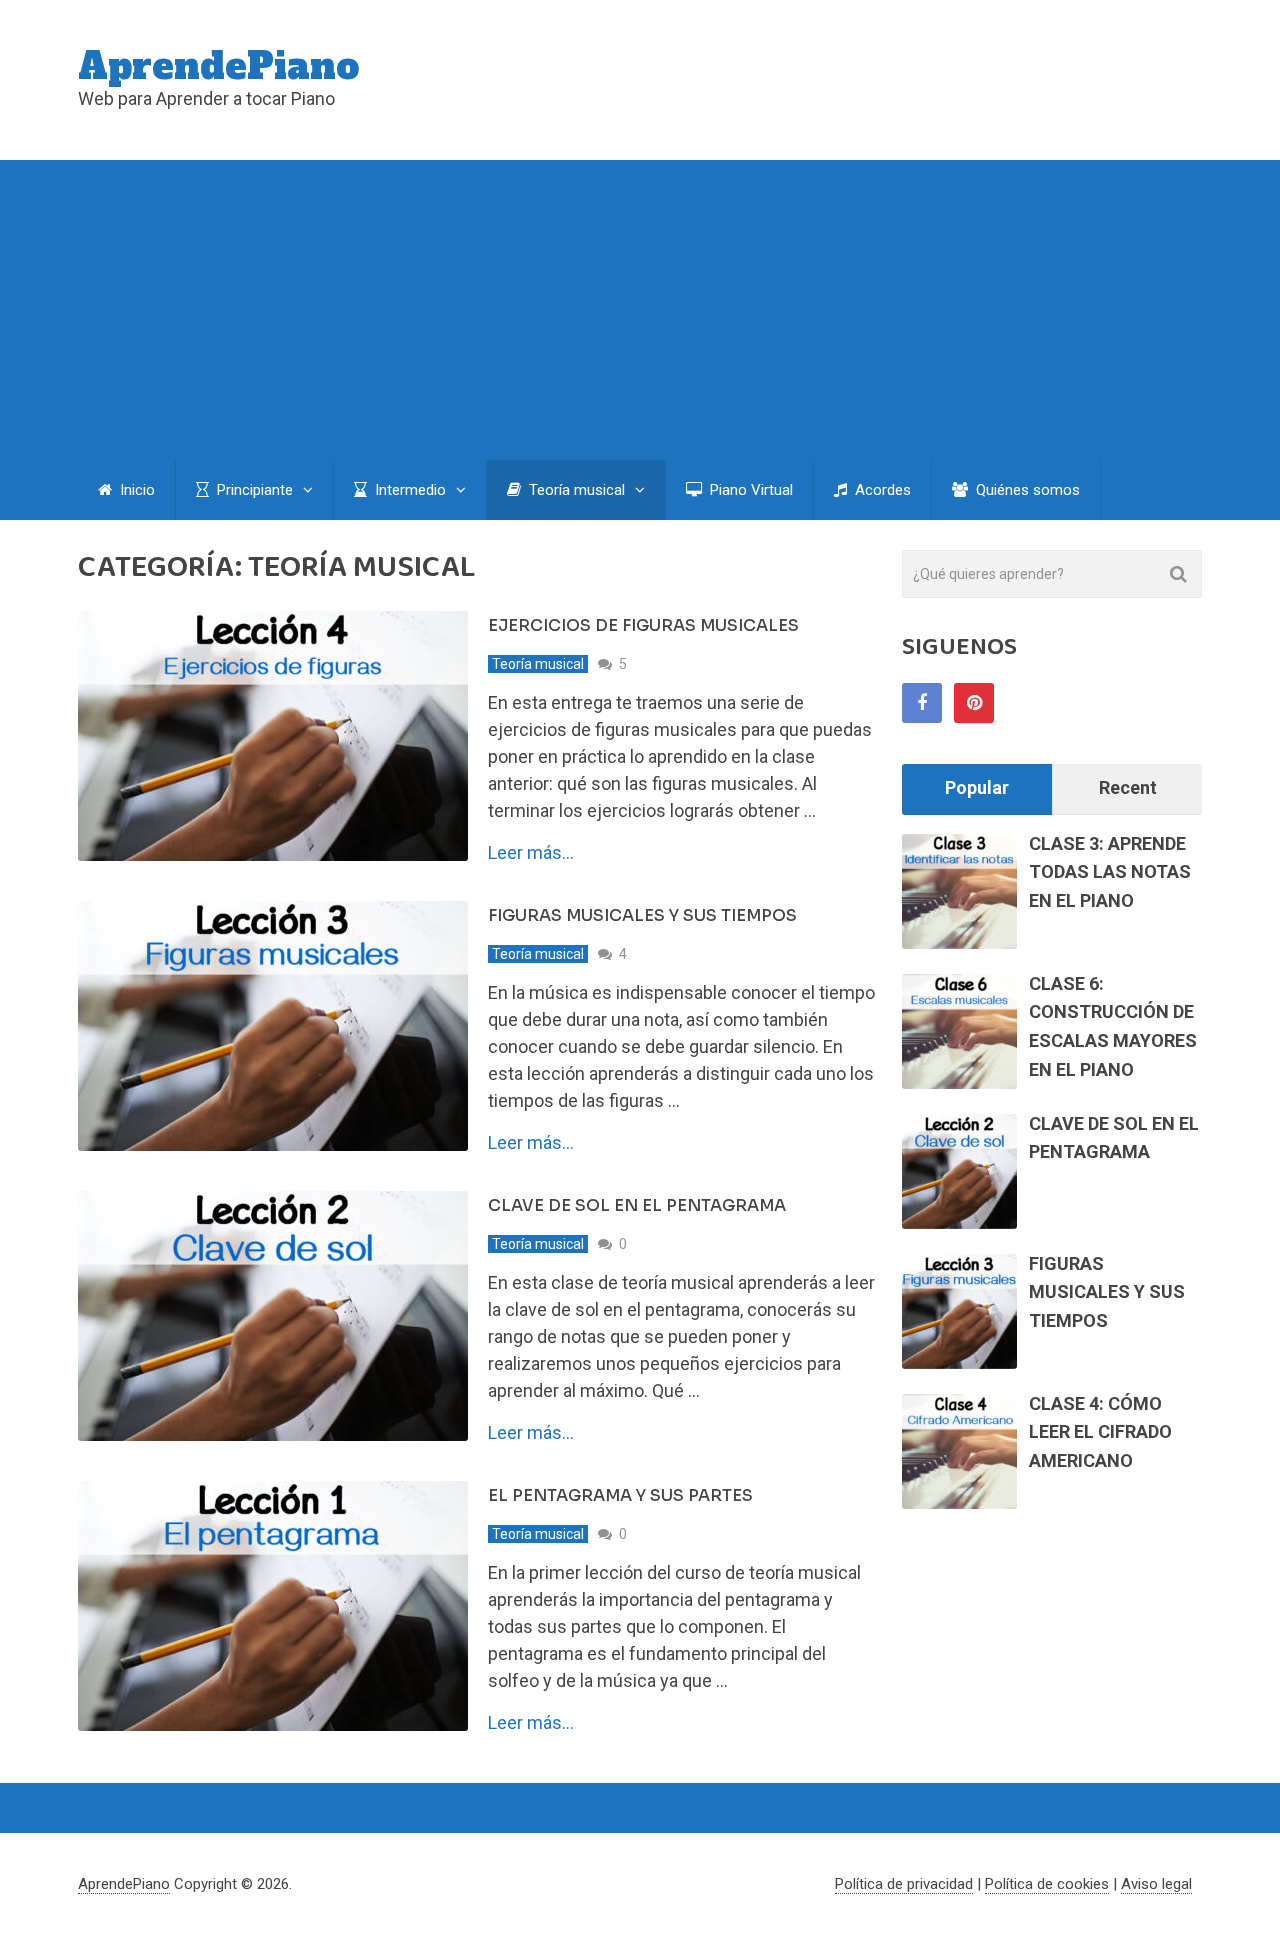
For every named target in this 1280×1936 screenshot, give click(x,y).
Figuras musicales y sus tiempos (642, 915)
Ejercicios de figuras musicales (643, 625)
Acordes (881, 490)
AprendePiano (218, 67)
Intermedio (408, 490)
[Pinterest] (974, 703)
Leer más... (531, 853)
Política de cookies (1047, 1884)
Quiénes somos (1026, 490)
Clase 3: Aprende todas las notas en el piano (1110, 872)
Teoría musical (575, 490)
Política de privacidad (904, 1884)
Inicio (135, 490)
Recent (1128, 787)
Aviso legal (1156, 1884)
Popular (977, 787)
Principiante (253, 490)
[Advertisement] (640, 310)
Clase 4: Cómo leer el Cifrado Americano (1100, 1432)
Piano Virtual (749, 490)
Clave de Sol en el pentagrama (637, 1205)
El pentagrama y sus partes (620, 1495)
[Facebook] (922, 703)
